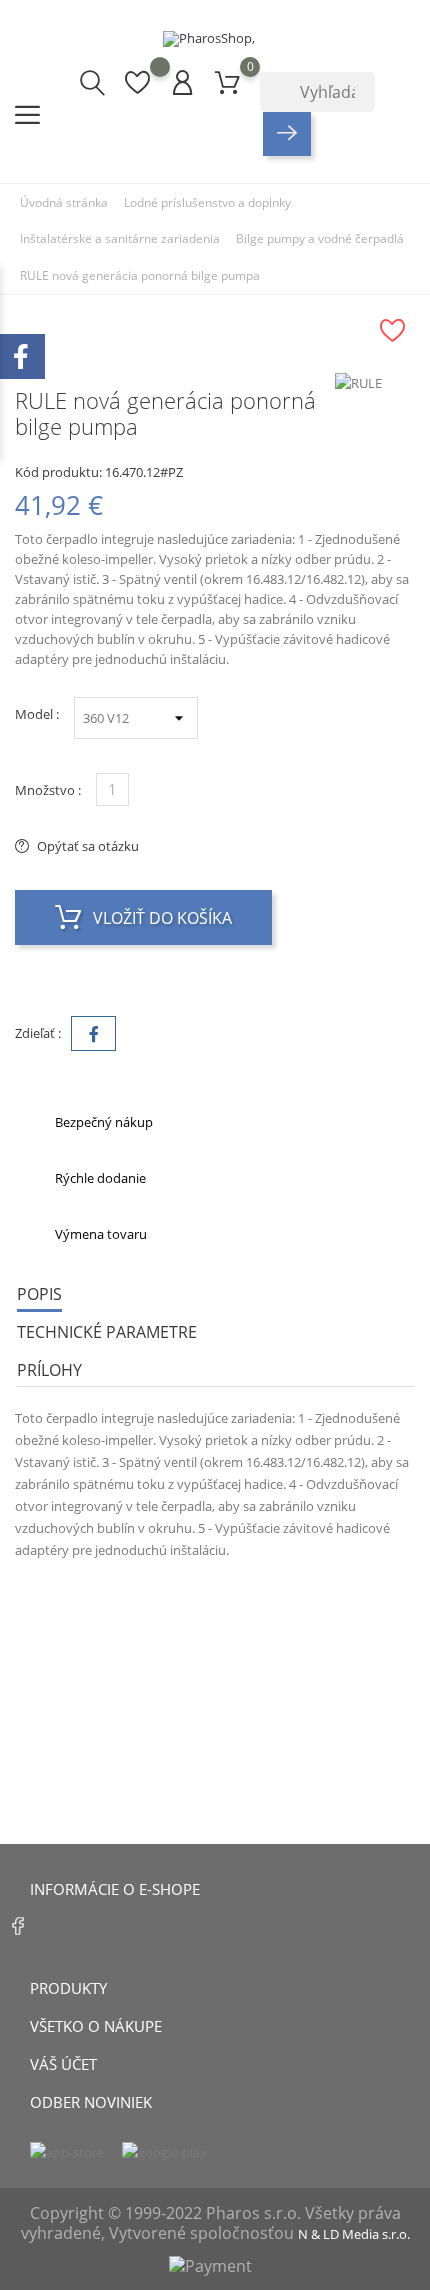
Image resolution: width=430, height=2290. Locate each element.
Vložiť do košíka (160, 918)
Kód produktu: (58, 472)
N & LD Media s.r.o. (354, 2234)
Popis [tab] (39, 1294)
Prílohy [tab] (49, 1370)
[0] (227, 82)
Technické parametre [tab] (107, 1332)
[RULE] (375, 383)
